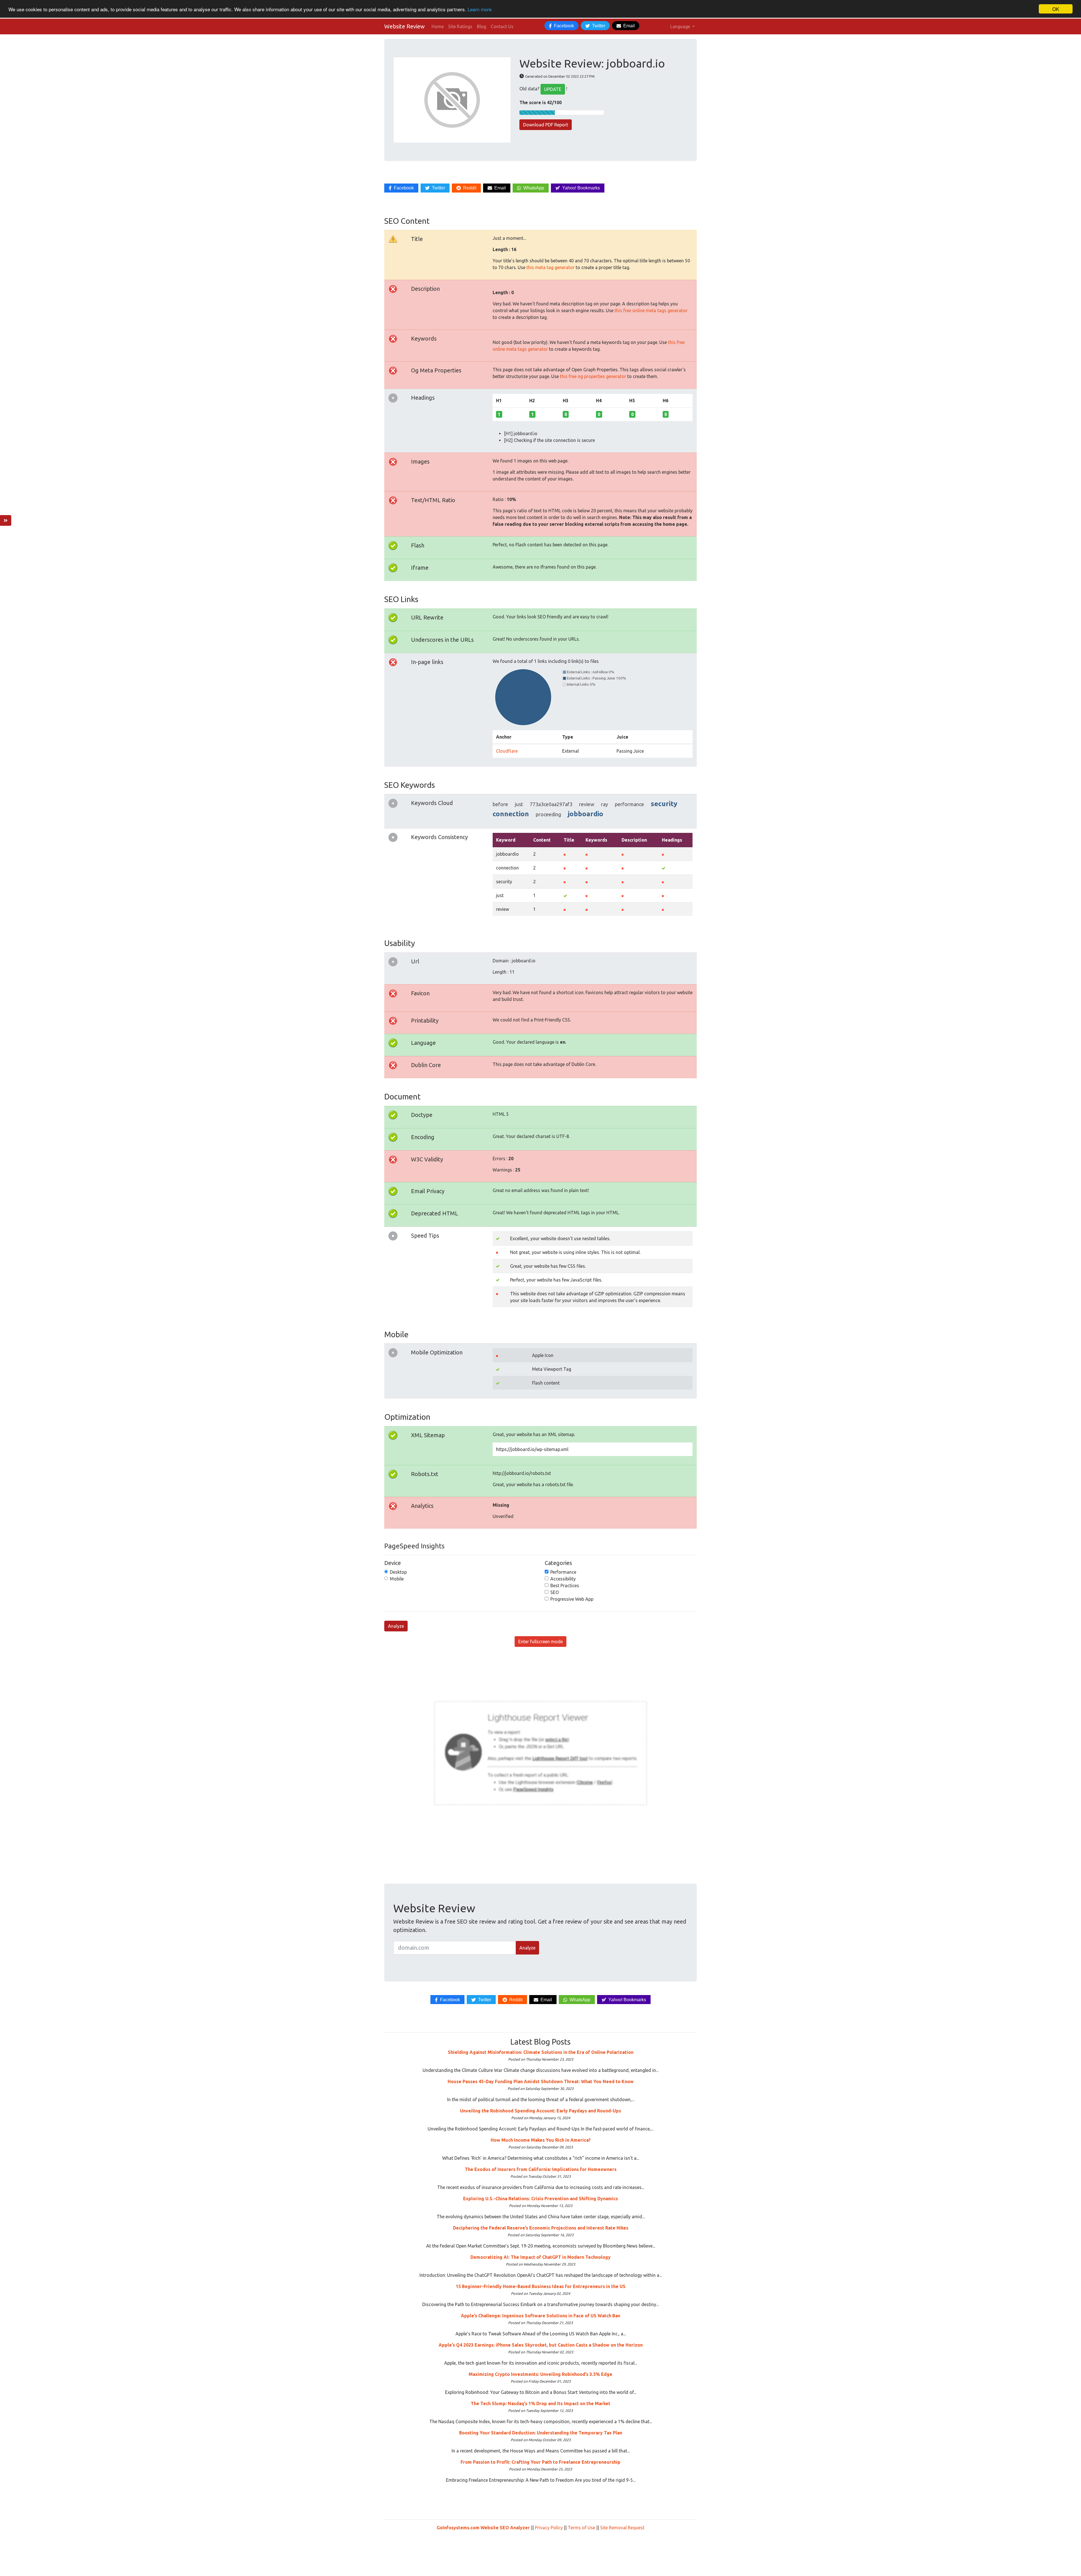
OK (1056, 9)
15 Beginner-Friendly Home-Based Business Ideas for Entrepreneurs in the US (541, 2286)
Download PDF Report (546, 125)
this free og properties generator (593, 376)
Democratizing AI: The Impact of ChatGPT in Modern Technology (540, 2257)
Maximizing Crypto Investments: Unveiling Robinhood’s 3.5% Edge (540, 2374)
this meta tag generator (550, 267)
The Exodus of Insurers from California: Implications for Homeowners (541, 2169)
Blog (482, 26)
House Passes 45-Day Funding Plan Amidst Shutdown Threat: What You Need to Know (541, 2081)
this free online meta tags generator (651, 310)
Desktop (398, 1572)
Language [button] (681, 26)
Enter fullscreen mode (540, 1642)
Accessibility (563, 1579)
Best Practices (565, 1586)
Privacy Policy (549, 2528)
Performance (563, 1572)
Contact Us (502, 26)
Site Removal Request (622, 2528)
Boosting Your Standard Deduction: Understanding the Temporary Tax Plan (541, 2433)
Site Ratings (460, 26)
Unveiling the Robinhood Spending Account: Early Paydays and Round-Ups (540, 2111)
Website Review (405, 26)
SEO (555, 1592)
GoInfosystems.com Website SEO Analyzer (483, 2528)
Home (438, 26)
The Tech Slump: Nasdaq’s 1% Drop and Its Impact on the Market (540, 2403)
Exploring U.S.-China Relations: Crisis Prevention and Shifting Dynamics (540, 2199)
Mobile (397, 1579)
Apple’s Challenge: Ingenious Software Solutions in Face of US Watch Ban (540, 2316)
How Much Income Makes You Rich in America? (541, 2140)
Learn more (480, 9)
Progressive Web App (572, 1599)
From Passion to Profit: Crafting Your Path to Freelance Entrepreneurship (540, 2462)
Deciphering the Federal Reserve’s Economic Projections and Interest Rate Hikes (541, 2228)
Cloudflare (507, 751)
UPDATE (553, 89)
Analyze (396, 1626)
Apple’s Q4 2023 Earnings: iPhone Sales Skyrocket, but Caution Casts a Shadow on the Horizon (541, 2345)
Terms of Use (581, 2528)
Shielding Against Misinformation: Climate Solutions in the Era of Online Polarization (541, 2052)
